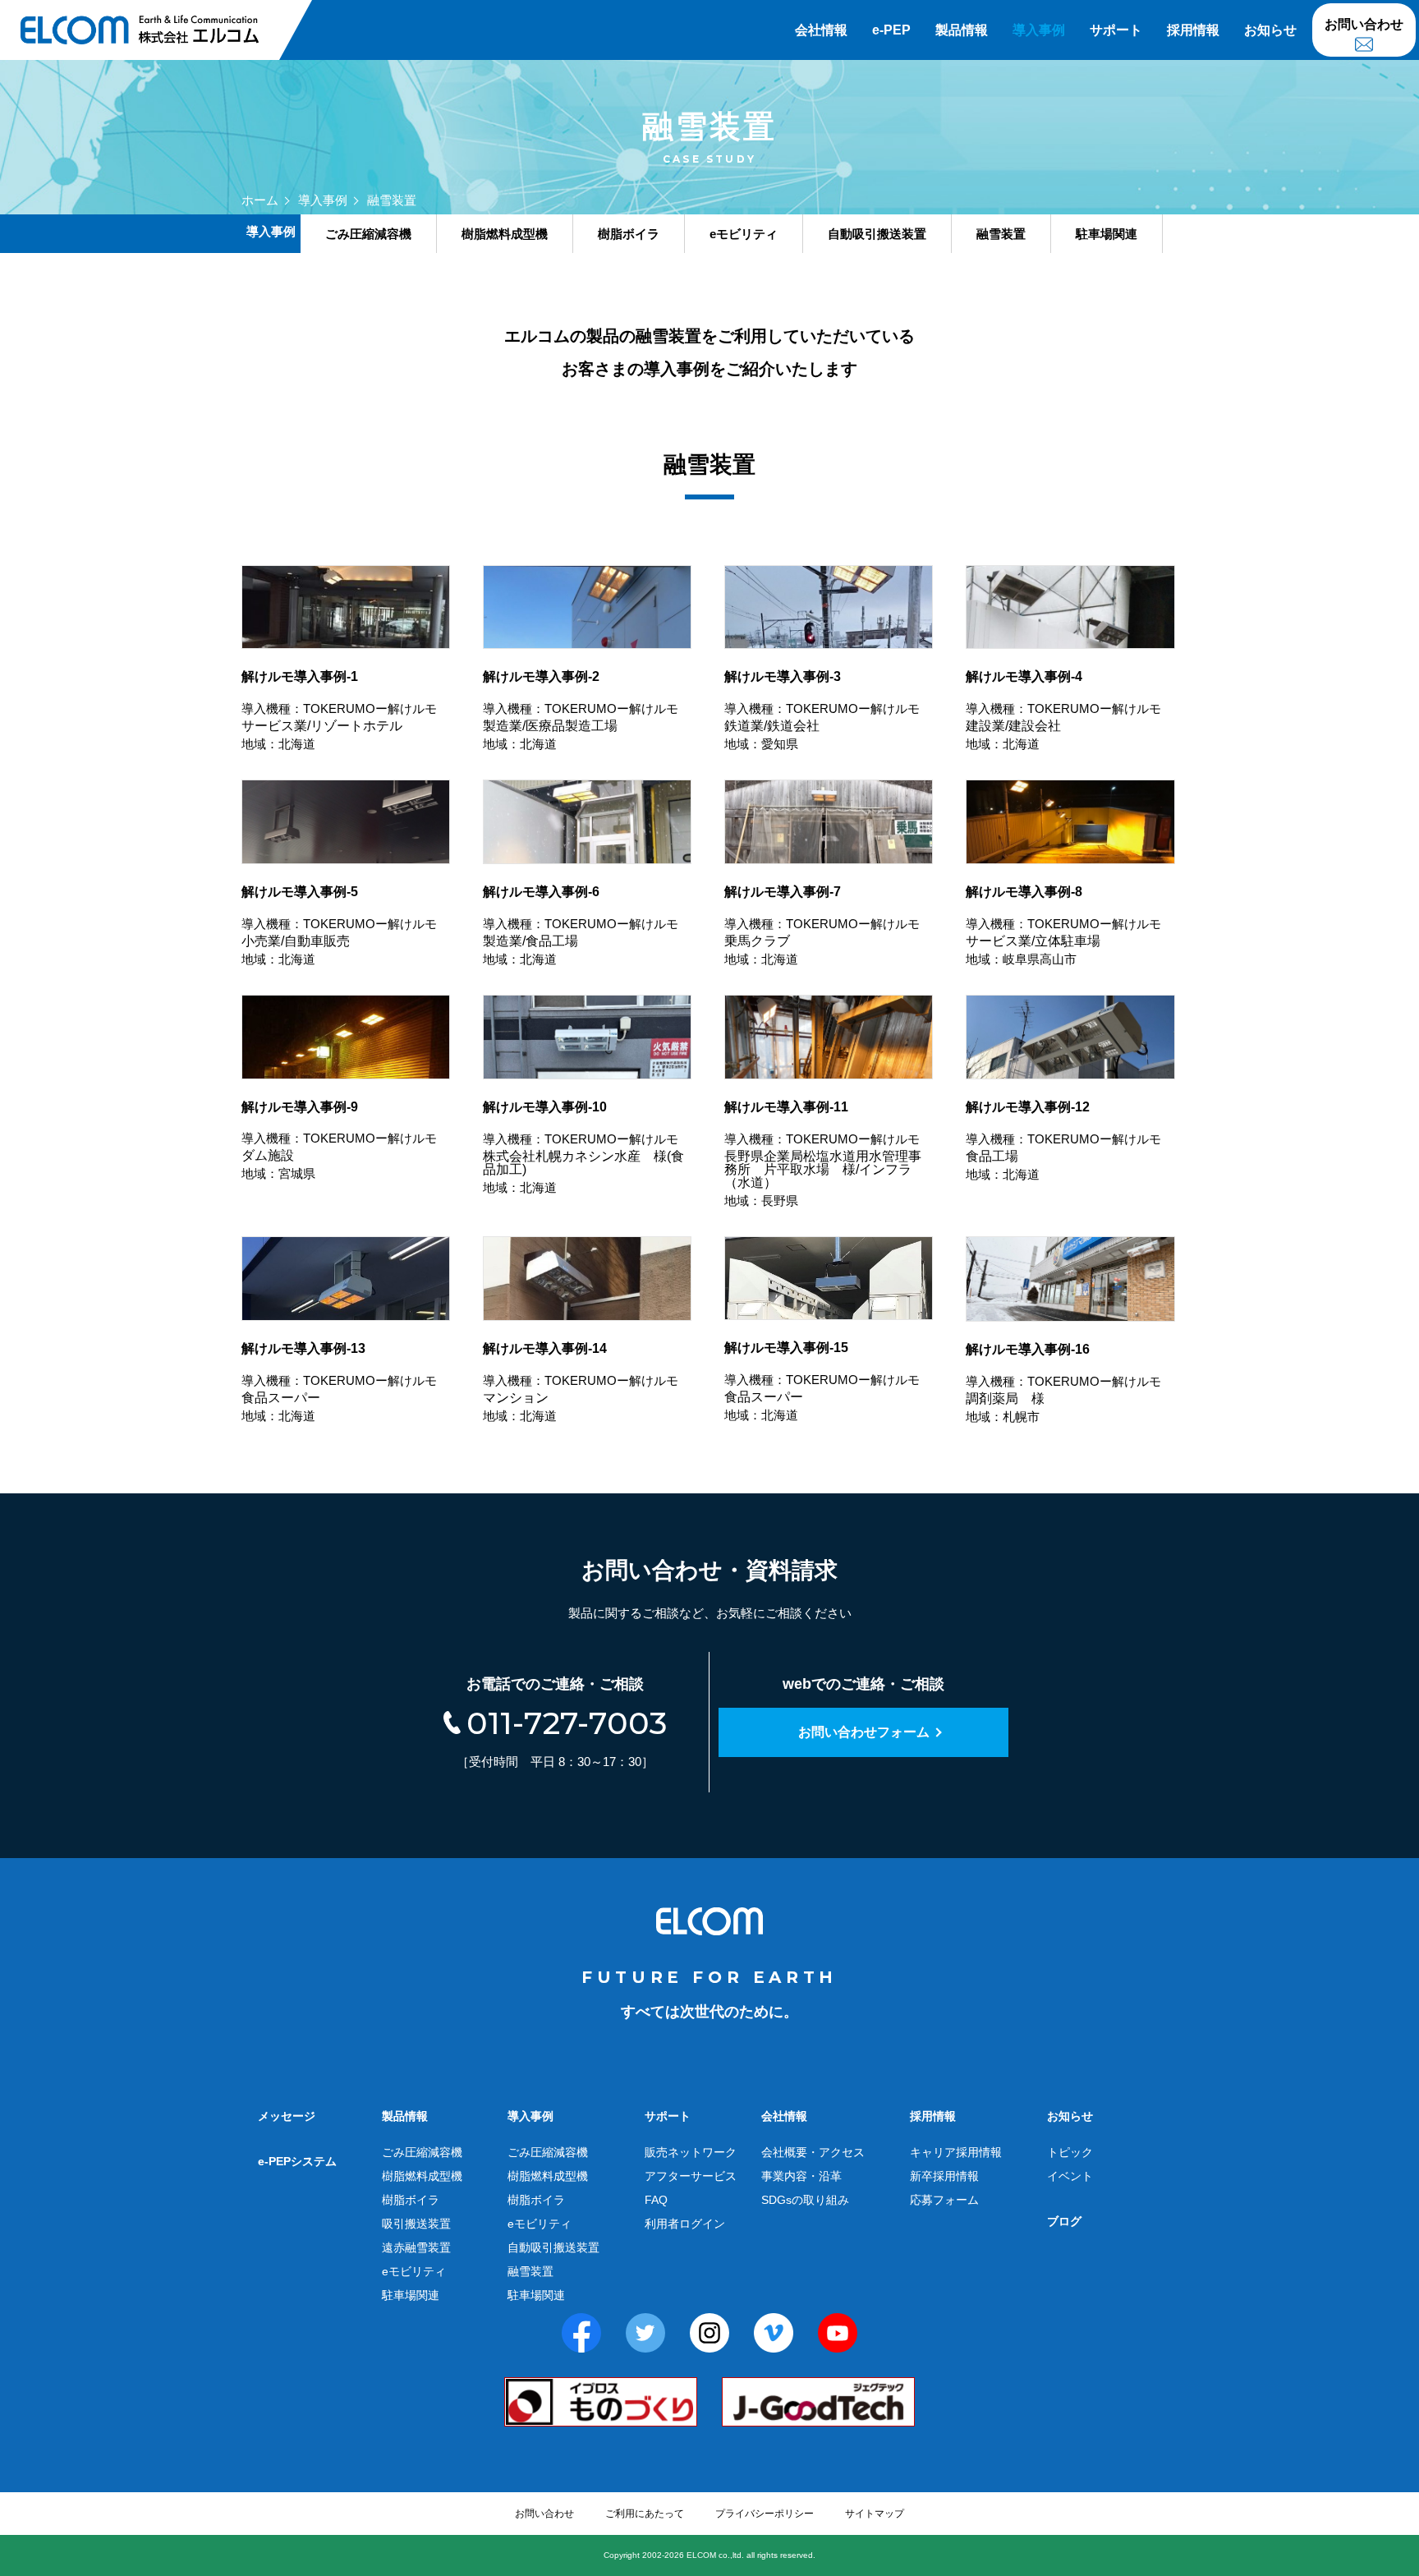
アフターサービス (691, 2176)
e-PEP (891, 30)
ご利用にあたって (645, 2514)
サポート (1116, 30)
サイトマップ (875, 2514)
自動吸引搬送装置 (553, 2247)
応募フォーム (944, 2200)
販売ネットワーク (691, 2152)
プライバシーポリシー (765, 2514)
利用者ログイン (685, 2224)
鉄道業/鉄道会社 (822, 710)
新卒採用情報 (944, 2176)
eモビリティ (414, 2271)
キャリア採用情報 (956, 2152)
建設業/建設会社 (1063, 710)
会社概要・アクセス (813, 2152)
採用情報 (1193, 30)
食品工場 (1063, 1141)
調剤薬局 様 (1063, 1383)
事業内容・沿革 (801, 2176)
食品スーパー (339, 1382)
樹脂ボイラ (411, 2200)
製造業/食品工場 (581, 925)
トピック (1070, 2152)
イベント (1070, 2176)
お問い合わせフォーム (864, 1732)
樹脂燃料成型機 (422, 2176)
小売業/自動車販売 (339, 925)
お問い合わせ (1364, 24)
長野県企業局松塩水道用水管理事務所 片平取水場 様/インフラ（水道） (823, 1154)
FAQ (656, 2200)
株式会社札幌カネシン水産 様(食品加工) (583, 1147)
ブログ (1064, 2221)
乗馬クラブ (822, 925)
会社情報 (821, 30)
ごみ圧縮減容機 (422, 2152)
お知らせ (1270, 30)
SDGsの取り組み (805, 2200)
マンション (581, 1382)
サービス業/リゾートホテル (339, 710)
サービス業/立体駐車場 (1063, 925)
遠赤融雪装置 (416, 2247)
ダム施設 (339, 1141)
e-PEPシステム (297, 2161)
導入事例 (1039, 30)
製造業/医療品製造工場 (581, 710)
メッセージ (287, 2116)
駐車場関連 (411, 2295)
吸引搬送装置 (416, 2224)
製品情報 (962, 30)
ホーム (260, 200)
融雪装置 (530, 2271)
